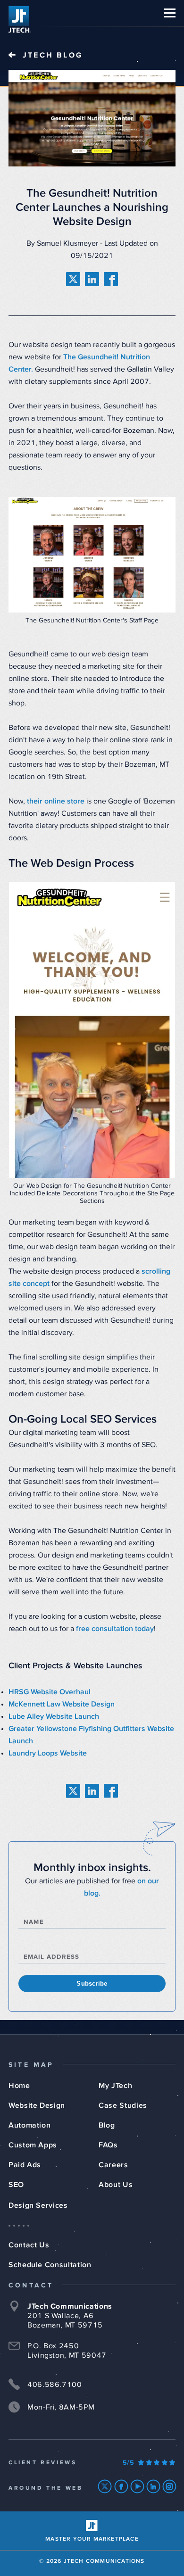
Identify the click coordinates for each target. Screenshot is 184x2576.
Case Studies (123, 2105)
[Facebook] (121, 2486)
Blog (107, 2125)
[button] (170, 13)
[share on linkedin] (92, 279)
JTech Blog (53, 55)
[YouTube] (138, 2486)
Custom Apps (33, 2145)
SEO (16, 2185)
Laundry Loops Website (48, 1753)
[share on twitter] (73, 279)
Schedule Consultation (50, 2265)
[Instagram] (170, 2486)
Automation (29, 2125)
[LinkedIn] (154, 2486)
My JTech (115, 2086)
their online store (56, 801)
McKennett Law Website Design (62, 1704)
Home (19, 2086)
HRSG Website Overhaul (50, 1692)
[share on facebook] (111, 279)
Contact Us (29, 2245)
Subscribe (92, 1984)
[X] (105, 2486)
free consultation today (115, 1629)
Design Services (38, 2205)
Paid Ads (25, 2165)
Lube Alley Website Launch (54, 1716)
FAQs (108, 2145)
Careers (113, 2165)
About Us (116, 2185)
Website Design (37, 2105)
